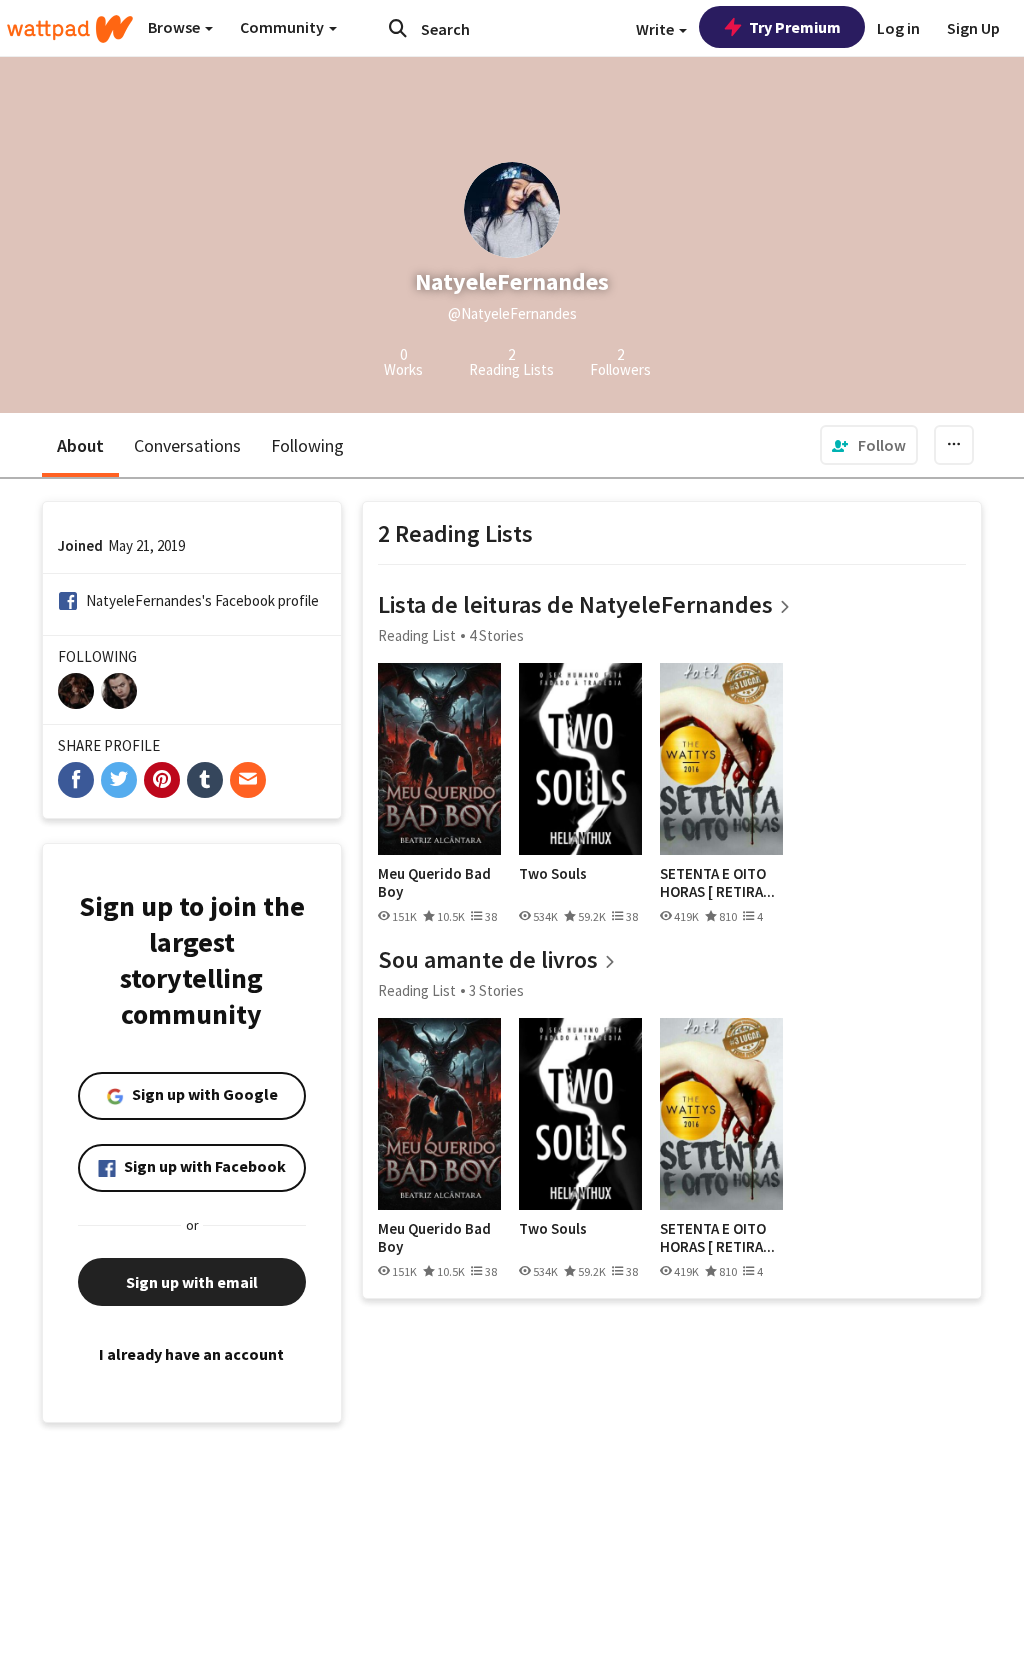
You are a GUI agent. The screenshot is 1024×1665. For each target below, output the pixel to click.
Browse (175, 27)
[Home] (70, 29)
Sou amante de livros (488, 959)
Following (307, 445)
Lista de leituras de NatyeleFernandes (575, 604)
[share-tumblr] (205, 780)
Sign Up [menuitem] (973, 28)
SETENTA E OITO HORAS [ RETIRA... (717, 882)
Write (656, 29)
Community (283, 27)
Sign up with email (192, 1282)
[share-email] (248, 780)
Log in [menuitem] (898, 28)
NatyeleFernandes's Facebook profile (202, 600)
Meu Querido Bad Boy (434, 882)
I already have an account (191, 1354)
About (80, 445)
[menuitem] (869, 445)
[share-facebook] (76, 780)
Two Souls (553, 874)
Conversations (187, 445)
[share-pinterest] (162, 780)
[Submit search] (398, 28)
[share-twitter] (119, 780)
